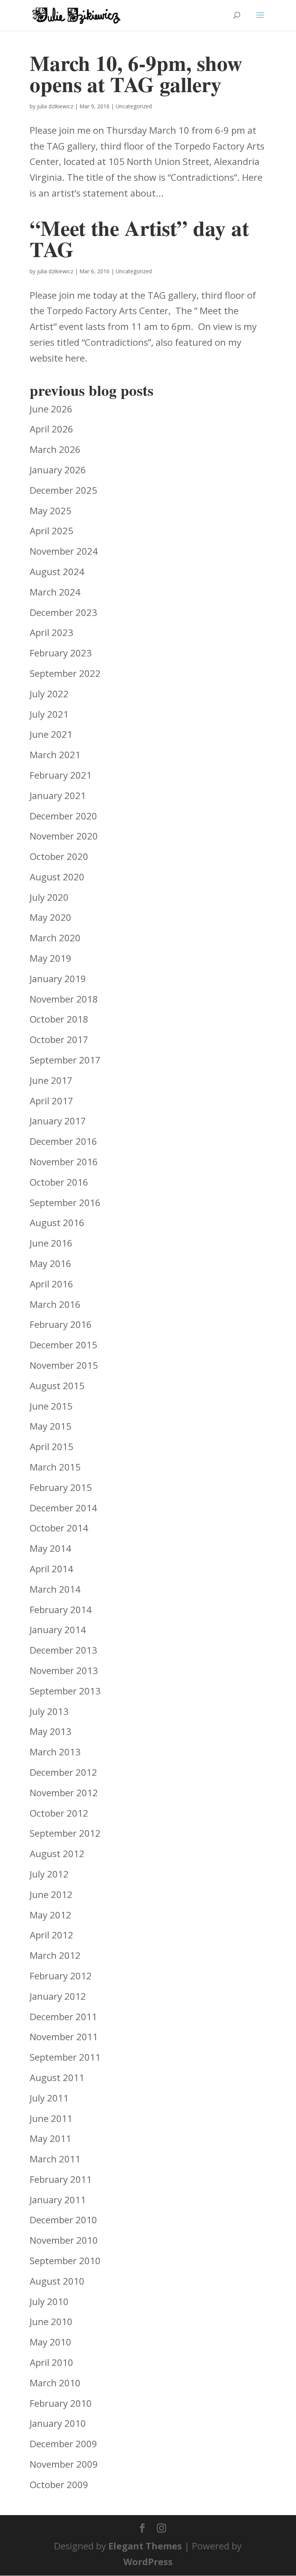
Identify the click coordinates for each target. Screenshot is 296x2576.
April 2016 (51, 1284)
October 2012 (59, 1813)
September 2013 (65, 1691)
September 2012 (65, 1833)
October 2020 (59, 856)
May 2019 (50, 958)
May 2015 (50, 1426)
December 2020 (63, 816)
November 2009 (64, 2464)
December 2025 (63, 490)
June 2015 (51, 1406)
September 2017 (65, 1060)
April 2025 (51, 531)
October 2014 (59, 1528)
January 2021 (58, 795)
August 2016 (57, 1222)
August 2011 (57, 2077)
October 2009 (59, 2484)
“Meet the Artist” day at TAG (139, 238)
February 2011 (61, 2179)
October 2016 (59, 1182)
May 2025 (50, 511)
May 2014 (50, 1548)
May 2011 (50, 2138)
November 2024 (64, 551)
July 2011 (49, 2098)
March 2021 (55, 755)
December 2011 (63, 2017)
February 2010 (61, 2403)
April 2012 (51, 1935)
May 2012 (50, 1915)
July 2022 (49, 694)
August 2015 (57, 1386)
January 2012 (58, 1996)
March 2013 (55, 1752)
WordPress (148, 2562)
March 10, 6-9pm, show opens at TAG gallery (136, 73)
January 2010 (58, 2423)
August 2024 (57, 571)
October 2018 (59, 1019)
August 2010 (57, 2281)
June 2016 (51, 1243)
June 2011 (51, 2118)
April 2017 (51, 1101)
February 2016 (61, 1324)
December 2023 (63, 612)
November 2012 (64, 1793)
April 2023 (51, 632)
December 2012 (63, 1772)
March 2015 (55, 1467)
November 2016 (64, 1162)
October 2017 (59, 1039)
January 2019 (58, 978)
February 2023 (61, 653)
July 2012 (49, 1874)
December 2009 (63, 2444)
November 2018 (64, 999)
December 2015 (63, 1345)
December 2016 (63, 1141)
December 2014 (63, 1508)
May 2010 (50, 2342)
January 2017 (58, 1121)
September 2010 (65, 2261)
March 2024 (55, 592)
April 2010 (51, 2362)
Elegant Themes (145, 2546)
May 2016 (50, 1263)
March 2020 (55, 938)
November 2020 (64, 836)
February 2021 (61, 775)
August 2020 (57, 877)
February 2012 (61, 1976)
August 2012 (57, 1853)
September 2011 (65, 2057)
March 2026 (55, 449)
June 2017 (51, 1080)
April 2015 (51, 1446)
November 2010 (64, 2240)
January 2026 (58, 470)
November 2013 (64, 1670)
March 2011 (55, 2159)
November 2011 (64, 2037)
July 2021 (49, 714)
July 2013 (49, 1711)
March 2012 (55, 1955)
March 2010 (55, 2383)
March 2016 (55, 1304)
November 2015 (64, 1365)
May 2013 (50, 1731)
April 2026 (51, 429)
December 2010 (63, 2220)
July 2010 (49, 2301)
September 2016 (65, 1202)
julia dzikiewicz (55, 106)
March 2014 (55, 1589)
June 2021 (51, 734)
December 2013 (63, 1650)
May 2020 (50, 917)
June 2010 (51, 2321)
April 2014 (51, 1569)
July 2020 (49, 897)
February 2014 (61, 1609)
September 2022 (65, 673)
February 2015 (61, 1487)
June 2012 (51, 1894)
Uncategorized (134, 106)
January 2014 (58, 1630)
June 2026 (51, 409)
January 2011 (58, 2200)
